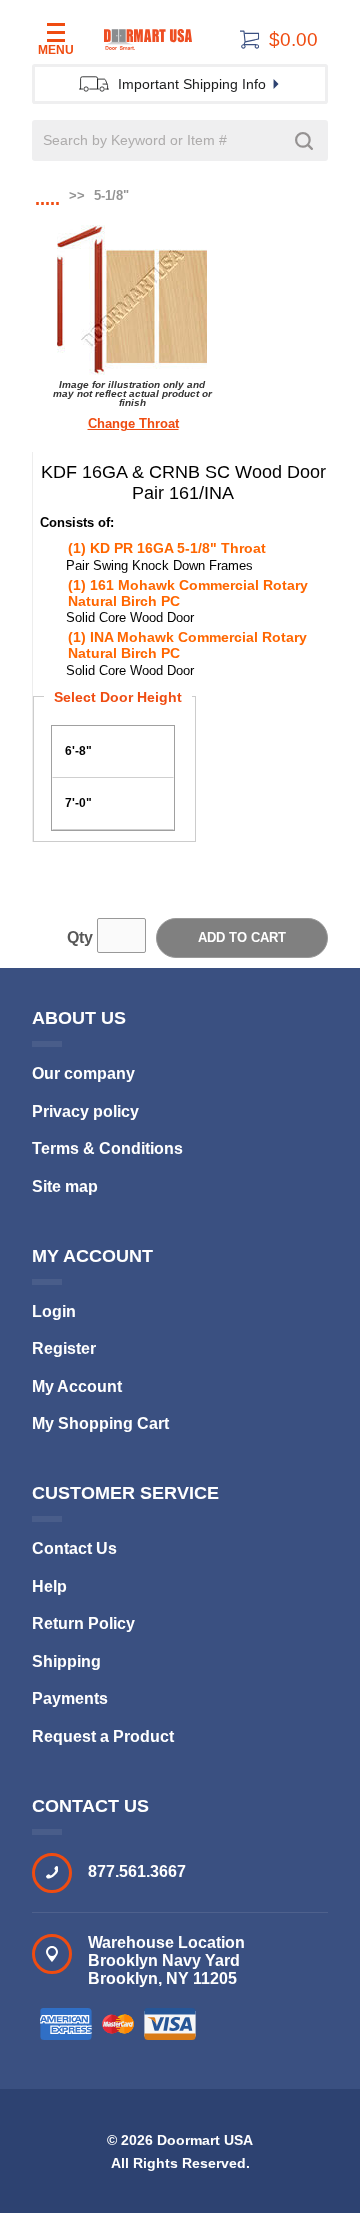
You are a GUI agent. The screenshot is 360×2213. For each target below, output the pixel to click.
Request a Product (103, 1736)
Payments (70, 1698)
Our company (83, 1073)
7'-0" (78, 803)
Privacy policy (85, 1111)
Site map (65, 1186)
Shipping (66, 1661)
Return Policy (83, 1623)
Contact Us (74, 1548)
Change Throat (133, 424)
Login (54, 1311)
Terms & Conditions (107, 1148)
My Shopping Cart (100, 1423)
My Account (77, 1386)
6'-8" (78, 751)
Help (49, 1586)
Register (64, 1348)
